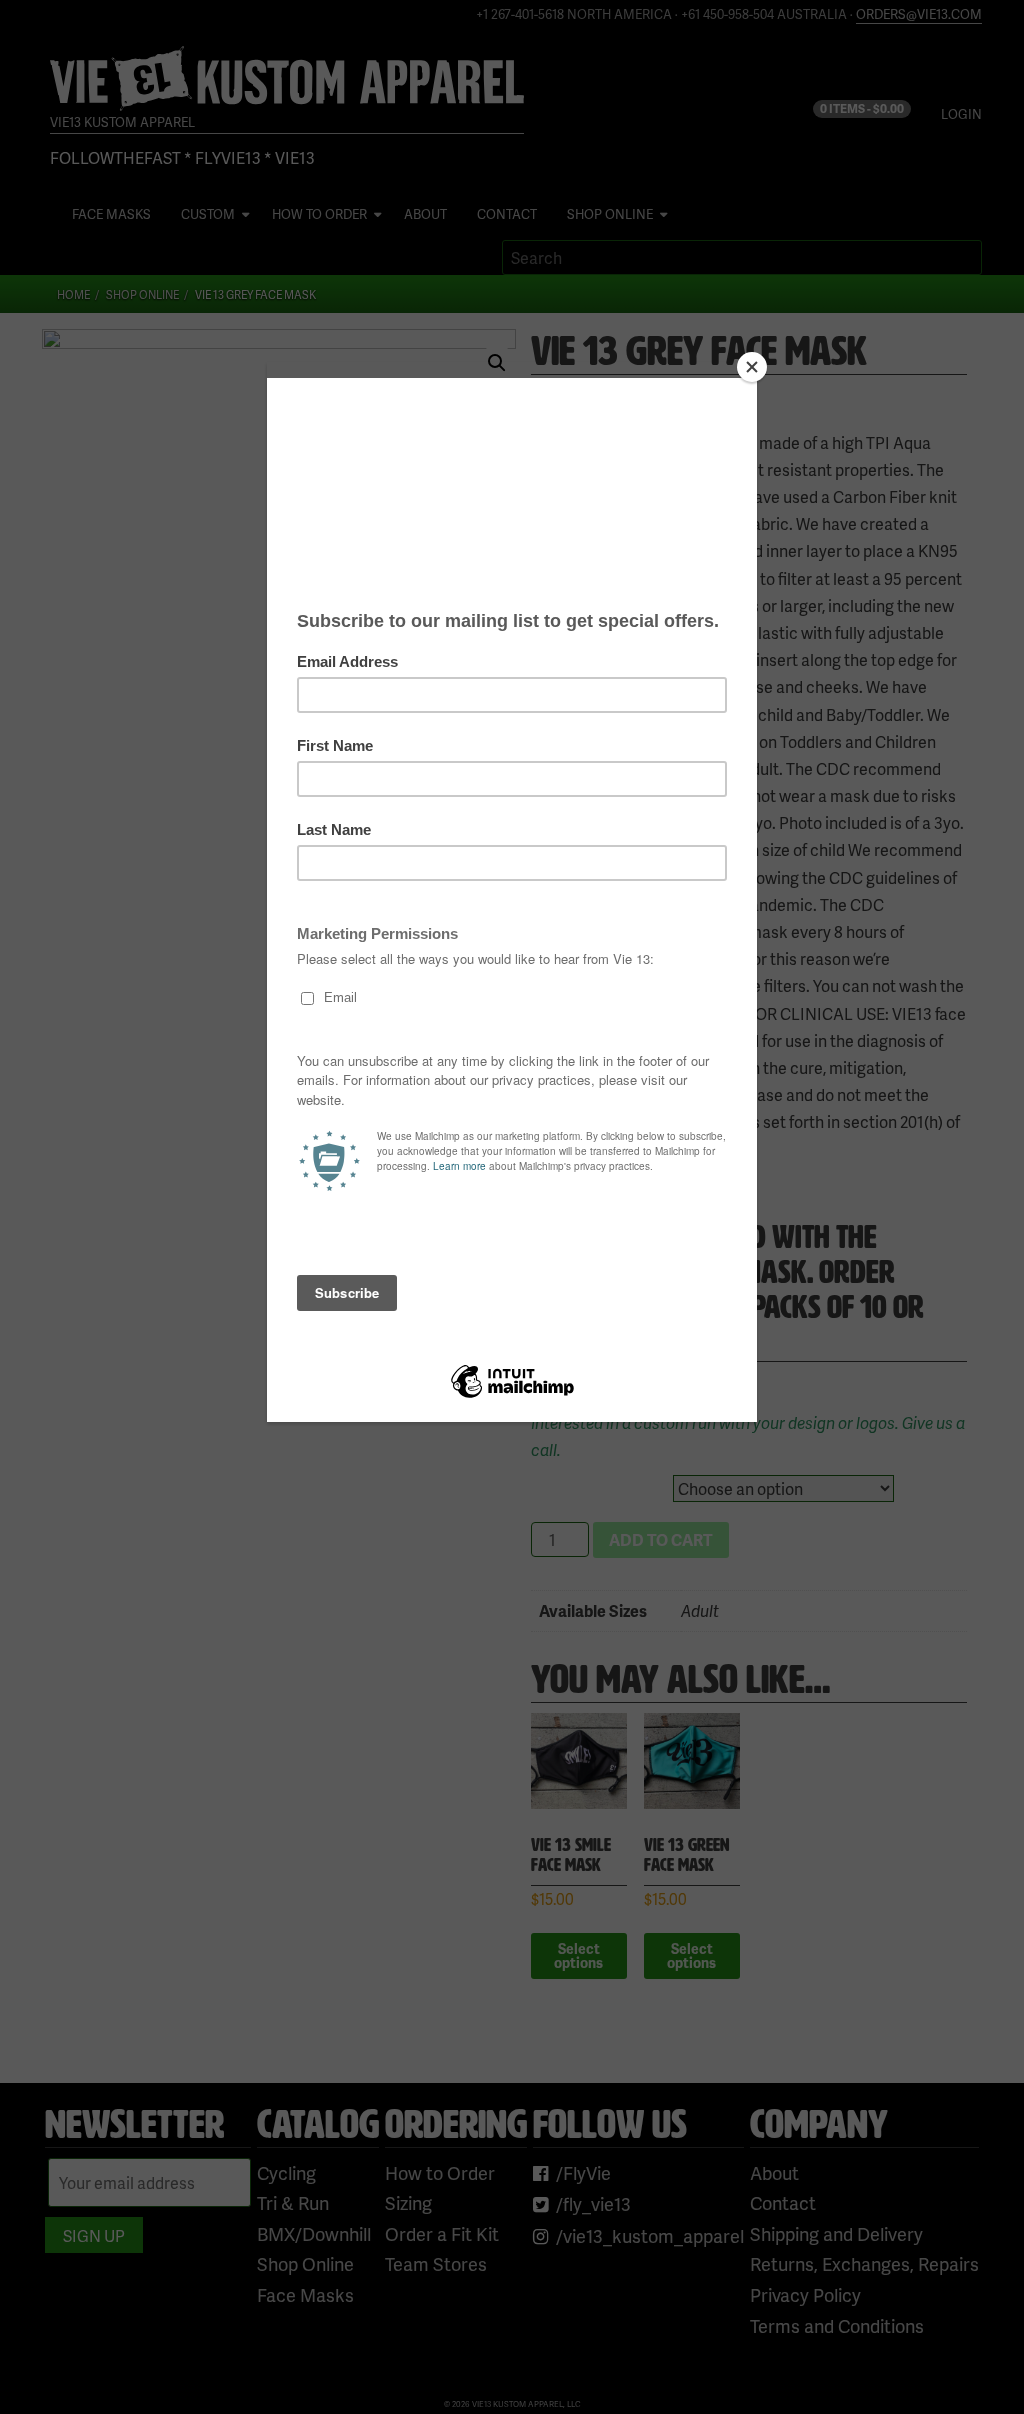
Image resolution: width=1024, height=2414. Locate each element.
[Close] (752, 367)
